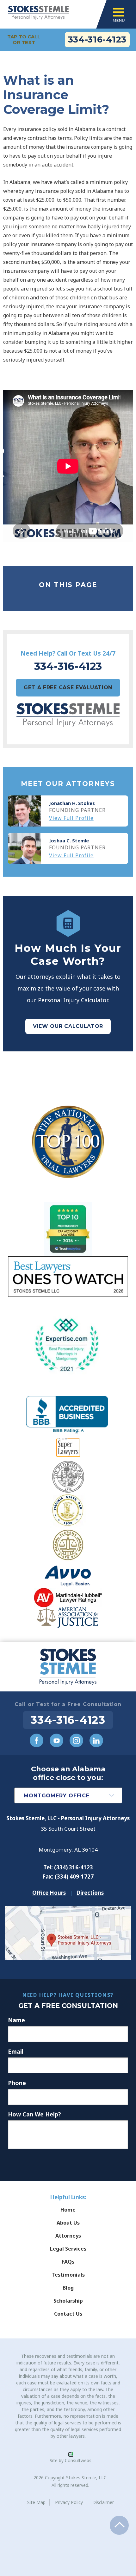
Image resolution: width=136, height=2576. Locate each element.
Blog (68, 2288)
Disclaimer (103, 2502)
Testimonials (68, 2275)
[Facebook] (37, 1740)
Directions (90, 1893)
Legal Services (68, 2249)
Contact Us (68, 2314)
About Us (68, 2223)
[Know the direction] (68, 1911)
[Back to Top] (119, 2525)
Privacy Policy (69, 2502)
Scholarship (68, 2301)
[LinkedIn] (96, 1740)
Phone (17, 2083)
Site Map (36, 2502)
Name (16, 2020)
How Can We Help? (34, 2114)
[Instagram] (76, 1740)
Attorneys (68, 2236)
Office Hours (49, 1893)
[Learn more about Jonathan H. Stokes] (25, 811)
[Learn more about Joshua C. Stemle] (25, 848)
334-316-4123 (97, 39)
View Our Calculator (68, 1026)
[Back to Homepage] (68, 1667)
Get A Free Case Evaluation (68, 687)
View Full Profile (71, 818)
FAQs (68, 2262)
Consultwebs (78, 2460)
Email (16, 2051)
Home (68, 2210)
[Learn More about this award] (68, 1142)
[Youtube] (56, 1740)
